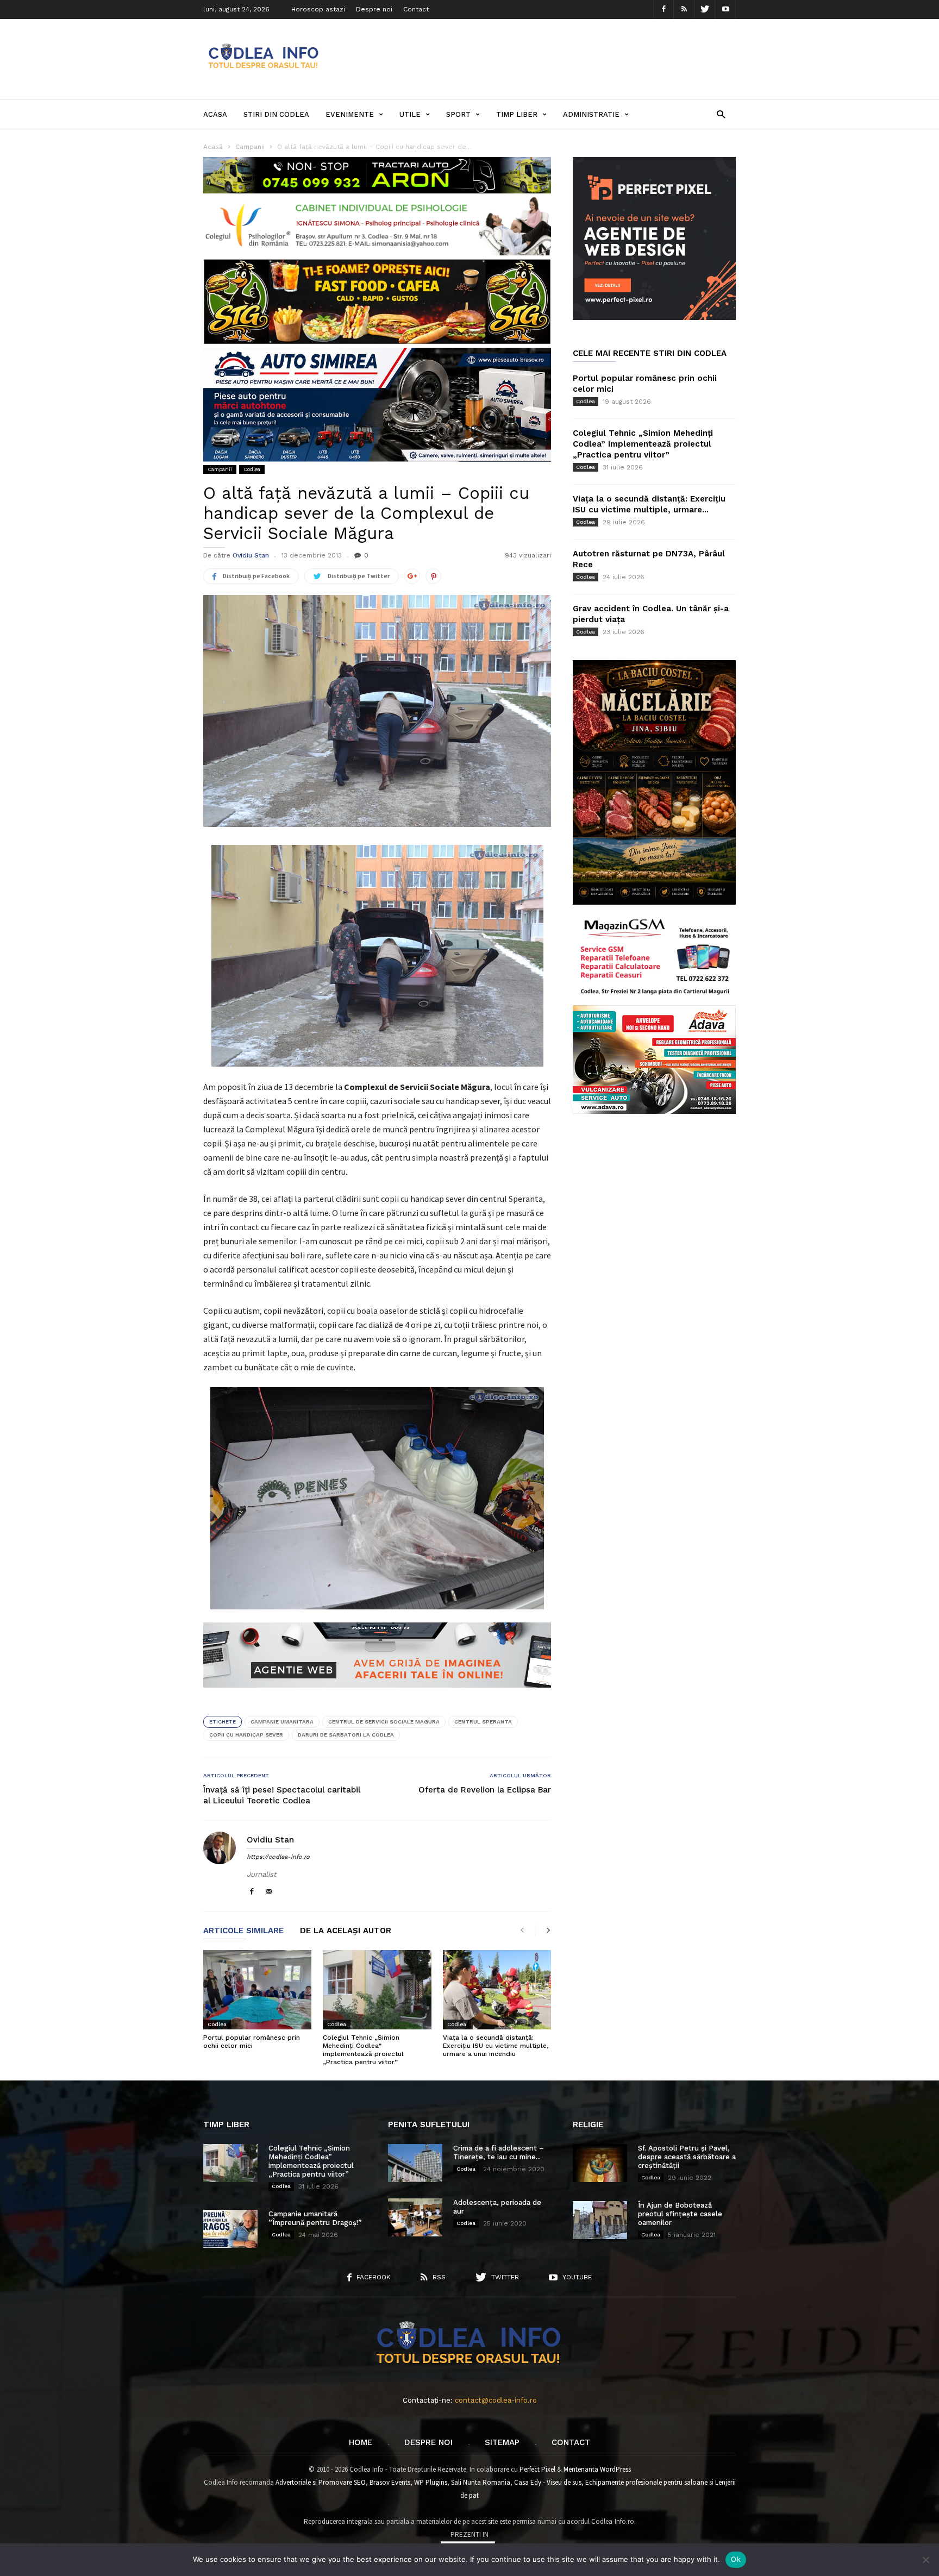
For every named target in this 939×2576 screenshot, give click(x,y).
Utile (410, 114)
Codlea (252, 469)
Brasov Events (390, 2482)
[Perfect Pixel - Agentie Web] (654, 318)
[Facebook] (663, 10)
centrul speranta (483, 1722)
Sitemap (502, 2442)
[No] (925, 2560)
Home (361, 2442)
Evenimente (350, 114)
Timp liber (517, 114)
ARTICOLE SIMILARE (243, 1931)
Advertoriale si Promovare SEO (321, 2482)
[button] (721, 114)
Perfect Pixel (537, 2469)
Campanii (220, 469)
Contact (416, 9)
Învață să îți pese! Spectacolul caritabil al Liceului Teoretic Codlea (282, 1795)
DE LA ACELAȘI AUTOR (346, 1931)
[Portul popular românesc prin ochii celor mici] (257, 1990)
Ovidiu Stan (251, 555)
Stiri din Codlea (276, 114)
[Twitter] (705, 10)
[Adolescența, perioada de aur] (415, 2217)
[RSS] (684, 10)
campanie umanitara (282, 1722)
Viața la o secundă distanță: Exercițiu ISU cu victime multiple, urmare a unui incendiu (496, 2046)
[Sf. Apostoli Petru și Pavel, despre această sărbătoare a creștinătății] (600, 2163)
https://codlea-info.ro (278, 1857)
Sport (458, 114)
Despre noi (374, 9)
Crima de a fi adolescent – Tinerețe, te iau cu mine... (499, 2152)
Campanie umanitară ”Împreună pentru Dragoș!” (315, 2218)
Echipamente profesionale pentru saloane (646, 2482)
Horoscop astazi (318, 9)
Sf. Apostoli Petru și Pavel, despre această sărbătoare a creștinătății (687, 2157)
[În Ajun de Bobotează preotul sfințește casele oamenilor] (600, 2220)
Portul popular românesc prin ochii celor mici (252, 2042)
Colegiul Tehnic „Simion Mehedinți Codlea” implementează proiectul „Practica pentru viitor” (363, 2050)
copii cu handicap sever (246, 1735)
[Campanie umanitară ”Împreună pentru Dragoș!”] (230, 2229)
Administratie (591, 114)
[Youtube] (725, 10)
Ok (736, 2559)
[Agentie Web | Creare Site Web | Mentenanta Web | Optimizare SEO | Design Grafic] (377, 1696)
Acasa (215, 114)
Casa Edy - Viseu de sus (548, 2482)
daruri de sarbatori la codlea (346, 1735)
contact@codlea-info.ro (496, 2400)
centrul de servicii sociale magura (384, 1722)
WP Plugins (431, 2482)
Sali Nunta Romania (481, 2482)
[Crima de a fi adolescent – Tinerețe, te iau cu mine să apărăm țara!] (415, 2163)
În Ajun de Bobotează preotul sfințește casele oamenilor (680, 2214)
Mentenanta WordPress (597, 2469)
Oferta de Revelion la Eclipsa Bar (485, 1790)
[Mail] (269, 1892)
